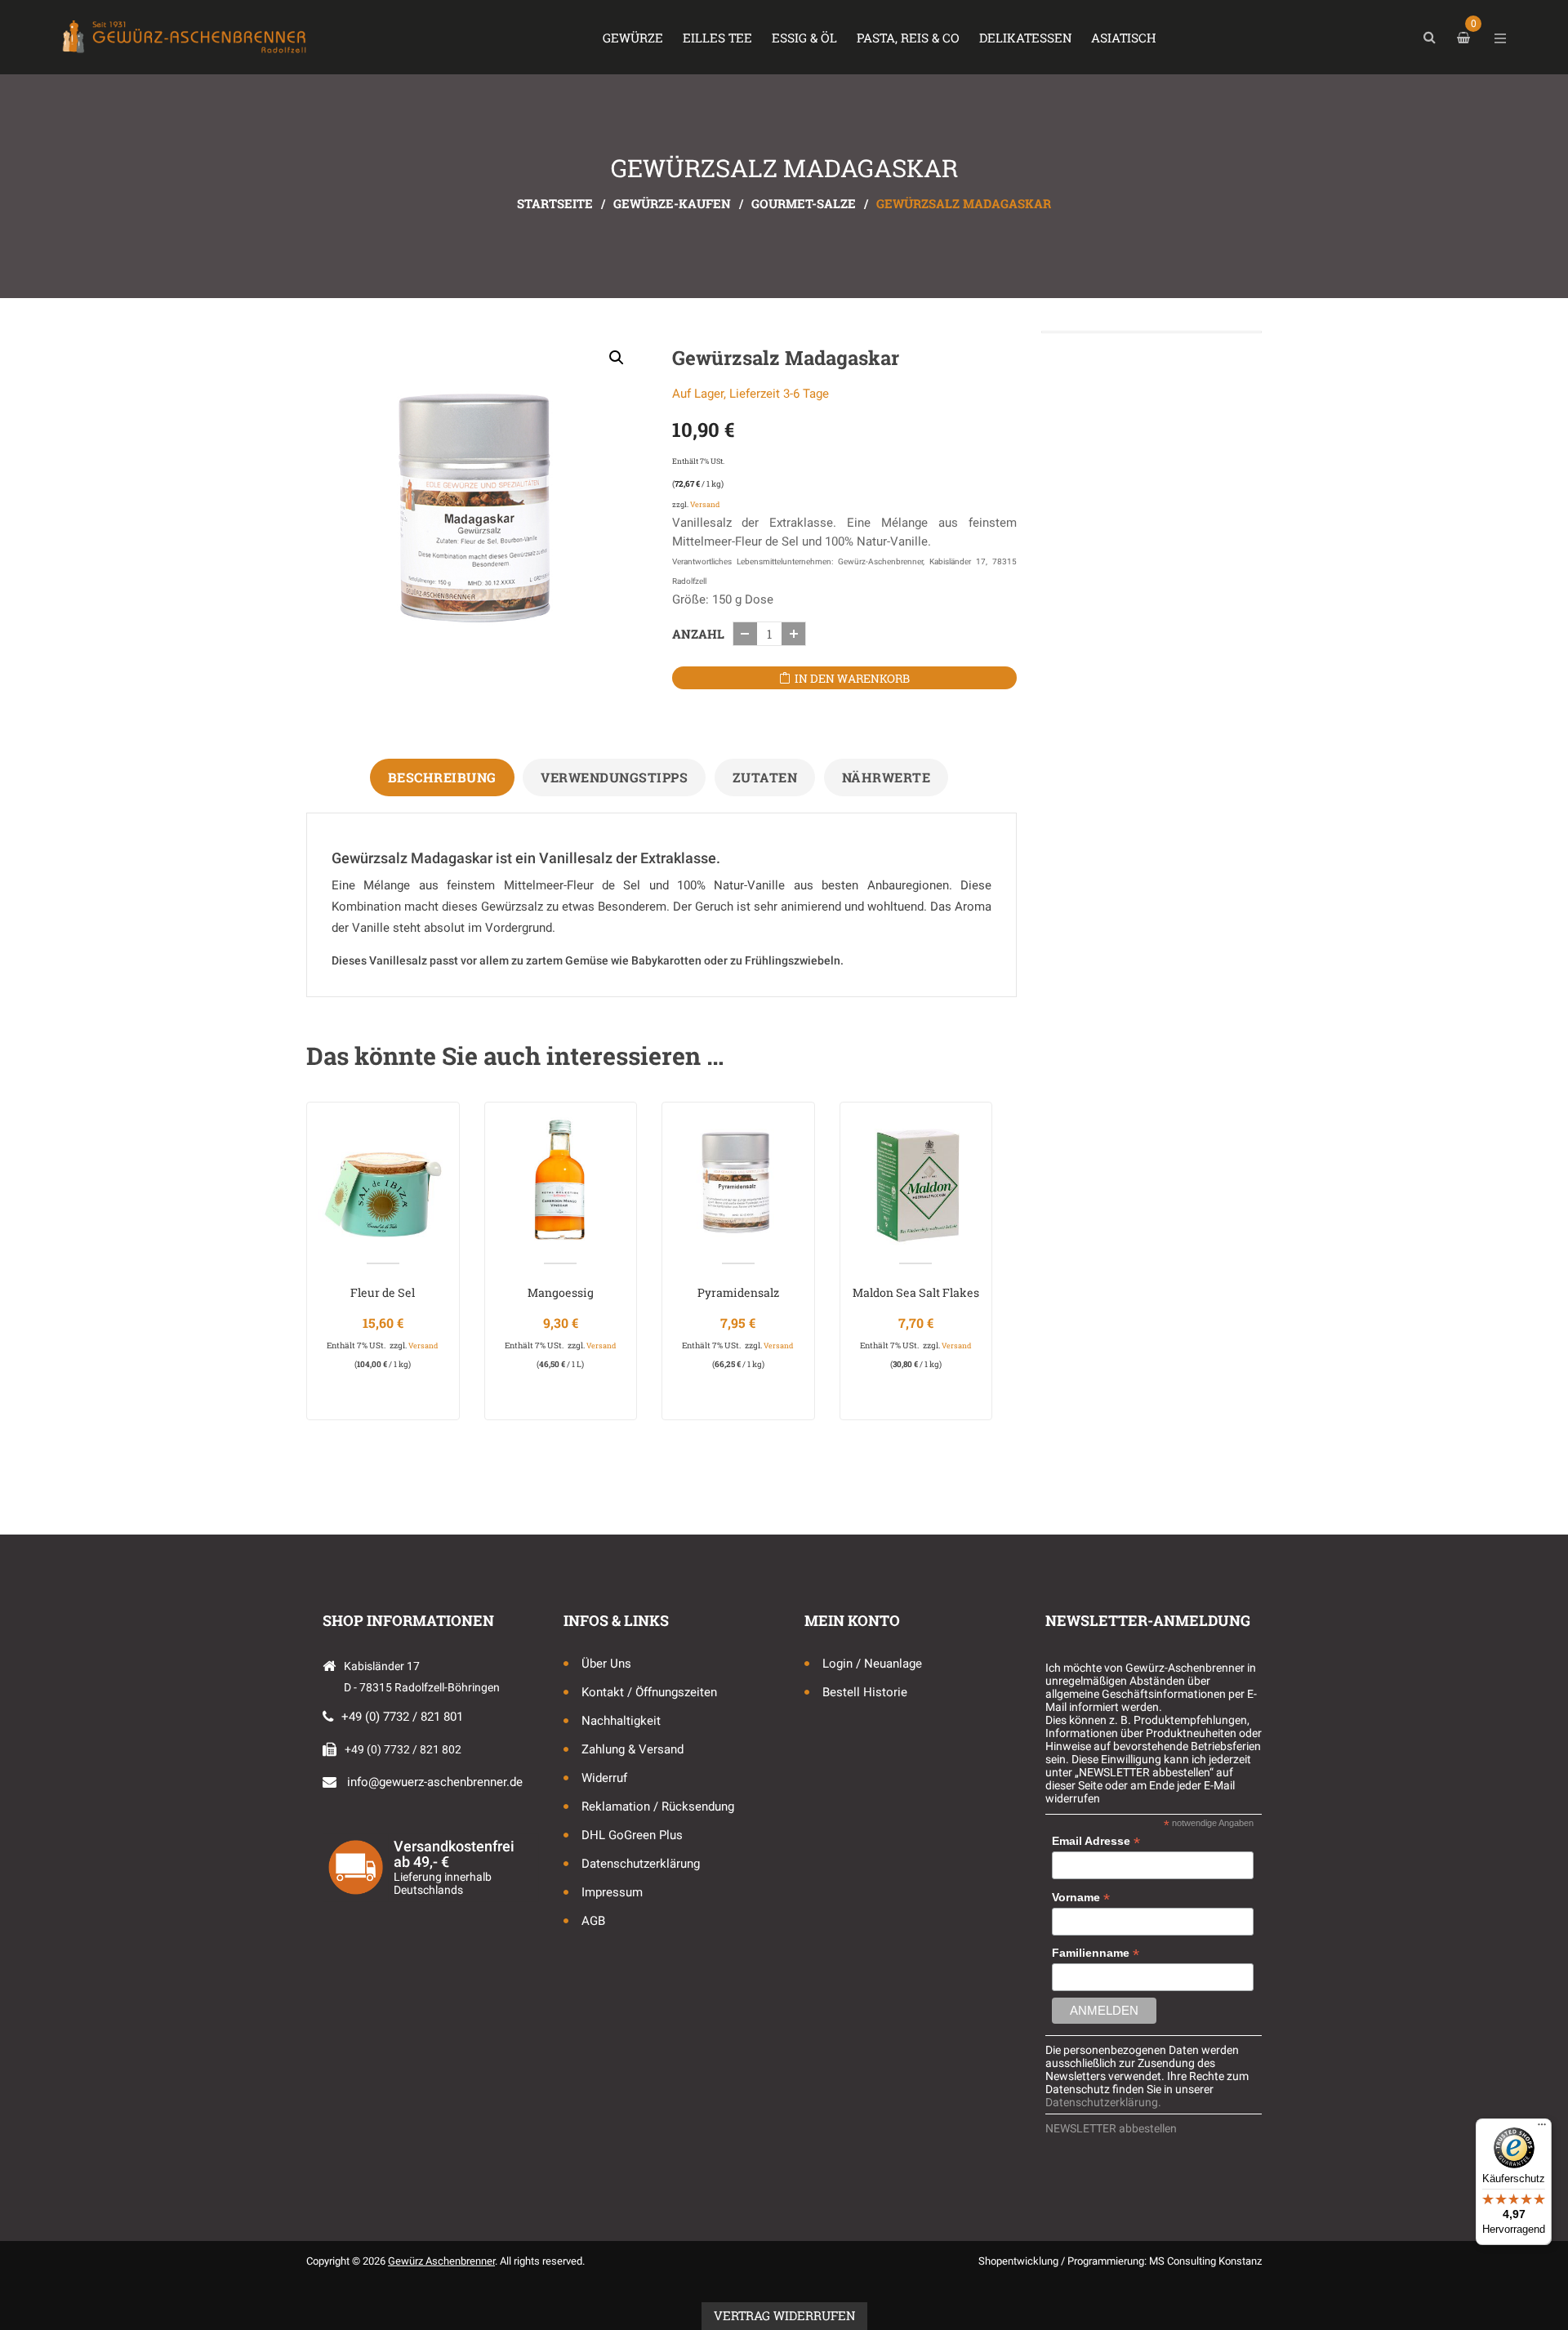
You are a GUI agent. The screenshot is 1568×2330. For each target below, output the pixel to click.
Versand (705, 504)
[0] (1466, 38)
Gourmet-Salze (804, 203)
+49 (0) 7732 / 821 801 (402, 1717)
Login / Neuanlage (872, 1664)
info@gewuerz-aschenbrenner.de (435, 1782)
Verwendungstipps (614, 777)
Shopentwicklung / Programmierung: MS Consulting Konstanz (1120, 2261)
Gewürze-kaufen (672, 203)
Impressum (612, 1892)
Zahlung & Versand (633, 1749)
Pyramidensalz (738, 1292)
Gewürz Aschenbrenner (441, 2261)
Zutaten (765, 777)
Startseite (555, 203)
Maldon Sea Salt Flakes (916, 1292)
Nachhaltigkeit (621, 1721)
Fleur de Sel (383, 1292)
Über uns (606, 1664)
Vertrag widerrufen (784, 2315)
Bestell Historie (865, 1692)
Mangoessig (561, 1292)
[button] (617, 358)
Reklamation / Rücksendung (658, 1807)
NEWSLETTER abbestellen (1111, 2128)
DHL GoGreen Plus (632, 1835)
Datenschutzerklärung (641, 1864)
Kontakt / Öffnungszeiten (649, 1692)
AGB (593, 1921)
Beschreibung (442, 777)
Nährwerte (886, 777)
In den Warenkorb (852, 678)
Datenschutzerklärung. (1103, 2102)
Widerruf (604, 1778)
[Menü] (1542, 2128)
